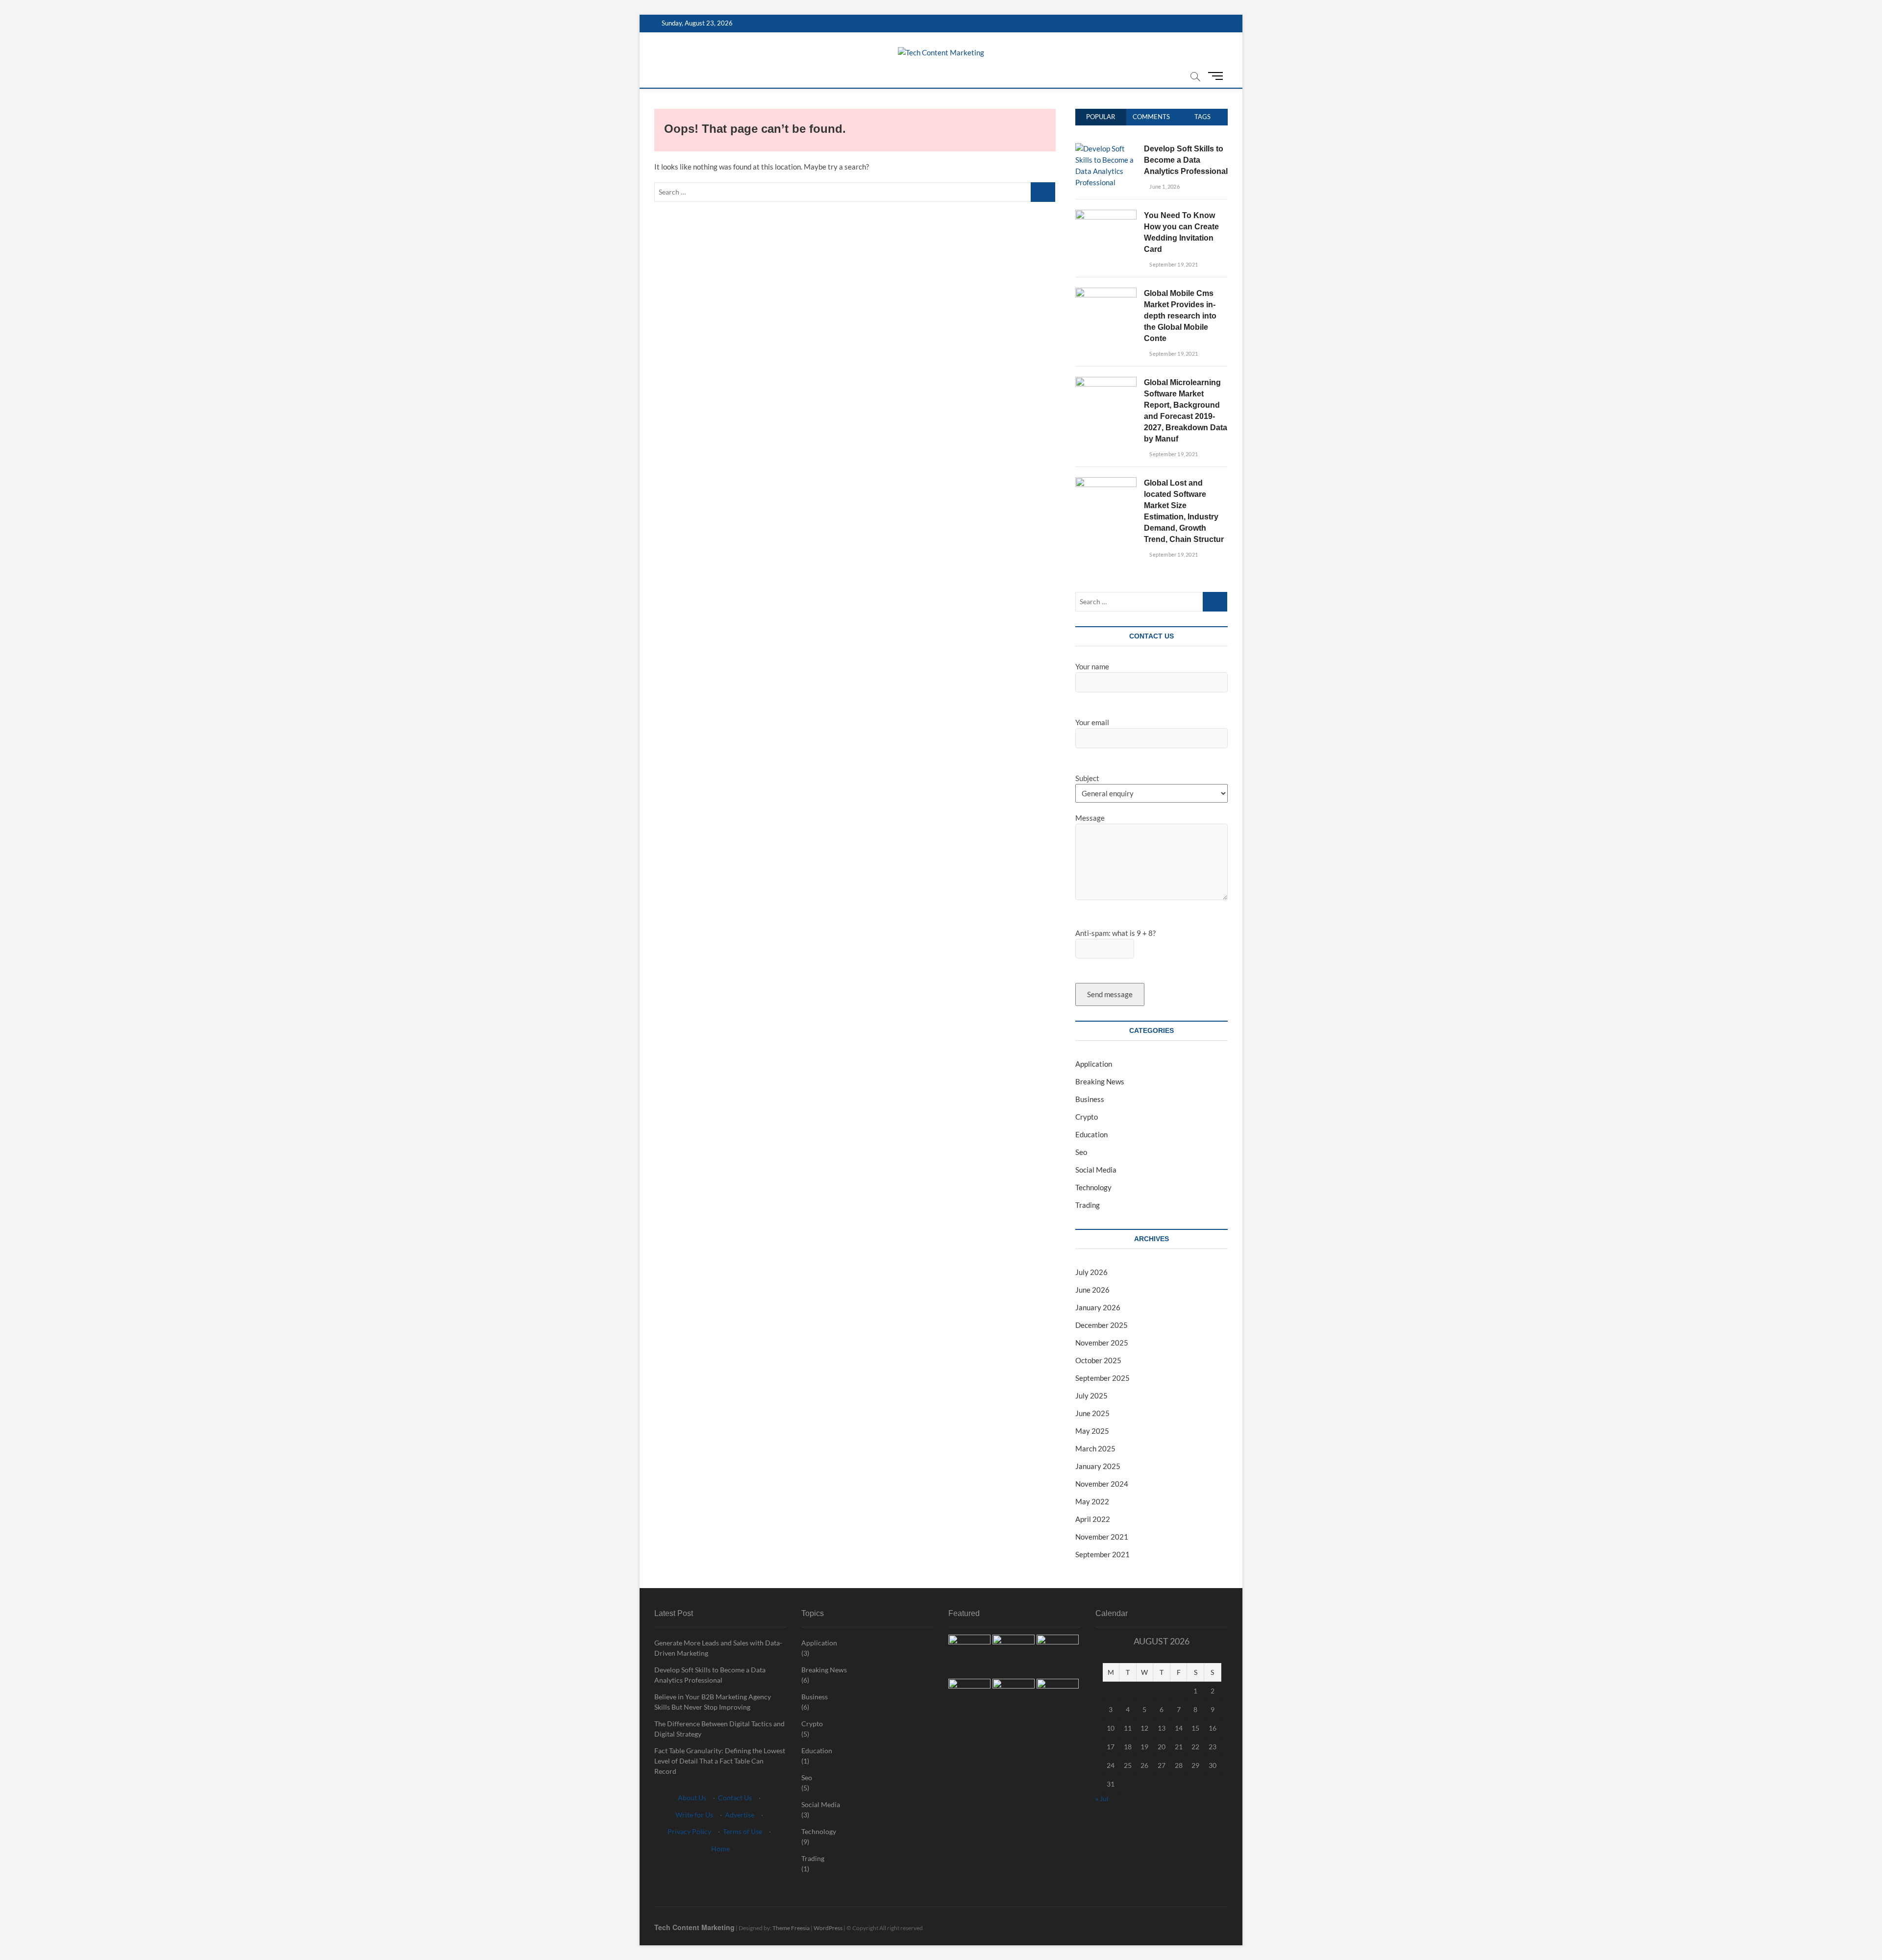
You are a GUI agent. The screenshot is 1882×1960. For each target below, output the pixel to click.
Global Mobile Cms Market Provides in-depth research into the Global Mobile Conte (1180, 316)
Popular (1101, 117)
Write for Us (694, 1815)
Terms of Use (743, 1831)
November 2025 (1102, 1343)
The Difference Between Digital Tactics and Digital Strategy (719, 1729)
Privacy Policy (689, 1831)
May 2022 (1092, 1501)
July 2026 (1091, 1272)
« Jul (1102, 1799)
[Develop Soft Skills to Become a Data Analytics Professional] (1106, 148)
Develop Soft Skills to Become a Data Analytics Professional (1186, 160)
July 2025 (1091, 1396)
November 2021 (1102, 1537)
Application (1094, 1064)
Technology (1093, 1187)
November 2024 (1102, 1484)
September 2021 (1102, 1554)
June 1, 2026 (1164, 186)
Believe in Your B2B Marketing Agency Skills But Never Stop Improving (713, 1702)
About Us (692, 1798)
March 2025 (1095, 1448)
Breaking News (1100, 1081)
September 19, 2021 (1173, 264)
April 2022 (1093, 1519)
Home (720, 1849)
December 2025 (1102, 1325)
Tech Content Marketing (694, 1927)
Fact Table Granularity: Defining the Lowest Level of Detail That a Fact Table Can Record (720, 1761)
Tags (1202, 117)
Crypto (1087, 1117)
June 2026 (1092, 1290)
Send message (1110, 994)
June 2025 (1092, 1413)
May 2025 (1092, 1431)
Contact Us (735, 1798)
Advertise (740, 1815)
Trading (1088, 1205)
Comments (1151, 117)
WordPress (828, 1928)
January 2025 (1098, 1466)
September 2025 (1102, 1378)
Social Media (1096, 1170)
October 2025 (1098, 1360)
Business (1090, 1099)
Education (1091, 1134)
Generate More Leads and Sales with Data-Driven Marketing (718, 1648)
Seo (1081, 1152)
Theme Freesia (791, 1928)
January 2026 (1098, 1307)
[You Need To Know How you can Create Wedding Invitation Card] (1106, 215)
